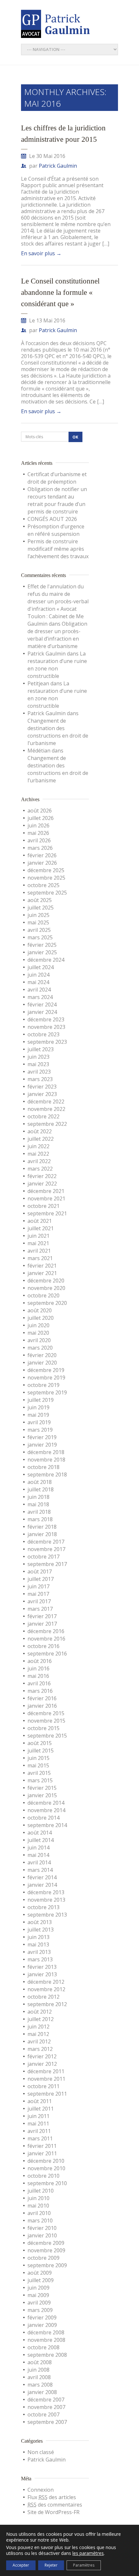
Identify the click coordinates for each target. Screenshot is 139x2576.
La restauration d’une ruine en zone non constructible (57, 665)
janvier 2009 (42, 2325)
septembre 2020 (47, 1303)
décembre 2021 (46, 1191)
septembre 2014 (47, 1825)
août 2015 (40, 1743)
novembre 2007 (46, 2407)
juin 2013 (38, 1937)
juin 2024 (38, 975)
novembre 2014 (46, 1810)
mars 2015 (40, 1780)
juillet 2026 (41, 818)
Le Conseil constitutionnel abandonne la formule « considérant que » (60, 292)
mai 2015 (38, 1765)
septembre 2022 (47, 1124)
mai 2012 (38, 2034)
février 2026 (42, 855)
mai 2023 (38, 1064)
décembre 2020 (46, 1281)
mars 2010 (40, 2221)
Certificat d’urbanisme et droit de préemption (57, 478)
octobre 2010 (43, 2176)
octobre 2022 (43, 1116)
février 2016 (42, 1698)
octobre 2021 (43, 1206)
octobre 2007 (43, 2414)
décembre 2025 (46, 870)
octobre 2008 (43, 2347)
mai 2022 (38, 1154)
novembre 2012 (46, 1989)
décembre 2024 (46, 960)
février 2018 (42, 1527)
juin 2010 (38, 2198)
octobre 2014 (43, 1818)
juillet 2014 (41, 1840)
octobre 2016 (43, 1646)
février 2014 (42, 1877)
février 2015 (42, 1788)
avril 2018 (39, 1512)
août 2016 (40, 1661)
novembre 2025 (46, 878)
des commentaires (55, 2505)
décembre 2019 (46, 1370)
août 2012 (40, 2012)
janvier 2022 (42, 1184)
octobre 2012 (43, 1997)
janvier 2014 (42, 1885)
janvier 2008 (42, 2392)
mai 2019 (38, 1415)
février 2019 (42, 1437)
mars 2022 (40, 1169)
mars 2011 (40, 2138)
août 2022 (40, 1131)
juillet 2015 (41, 1751)
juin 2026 (38, 825)
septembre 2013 (47, 1915)
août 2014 (40, 1833)
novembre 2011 (46, 2079)
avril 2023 (39, 1072)
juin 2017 (38, 1586)
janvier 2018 (42, 1534)
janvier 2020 (42, 1363)
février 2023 (42, 1087)
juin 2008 (38, 2370)
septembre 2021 (47, 1213)
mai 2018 (38, 1504)
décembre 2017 (46, 1542)
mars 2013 (40, 1959)
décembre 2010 (46, 2161)
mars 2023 (40, 1079)
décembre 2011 (46, 2071)
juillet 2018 (41, 1489)
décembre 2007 (46, 2400)
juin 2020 (38, 1325)
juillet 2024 (41, 967)
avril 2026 (39, 840)
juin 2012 (38, 2027)
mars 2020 (40, 1348)
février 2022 (42, 1176)
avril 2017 (39, 1601)
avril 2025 (39, 930)
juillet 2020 (41, 1318)
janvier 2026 (42, 863)
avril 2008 (39, 2377)
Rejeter (51, 2565)
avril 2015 (39, 1773)
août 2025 (40, 900)
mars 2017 (40, 1609)
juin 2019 (38, 1407)
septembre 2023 (47, 1042)
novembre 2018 (46, 1460)
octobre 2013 (43, 1907)
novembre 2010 (46, 2168)
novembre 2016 (46, 1639)
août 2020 (40, 1310)
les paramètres (88, 2553)
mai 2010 (38, 2206)
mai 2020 (38, 1333)
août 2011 (40, 2101)
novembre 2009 (46, 2250)
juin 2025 (38, 915)
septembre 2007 (47, 2422)
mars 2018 (40, 1519)
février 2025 (42, 945)
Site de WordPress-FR (53, 2512)
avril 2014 (39, 1862)
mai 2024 (38, 982)
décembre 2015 (46, 1713)
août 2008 (40, 2362)
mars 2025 (40, 937)
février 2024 (42, 1005)
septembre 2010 (47, 2183)
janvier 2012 (42, 2064)
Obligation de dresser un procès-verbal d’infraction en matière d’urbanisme (57, 635)
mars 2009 (40, 2310)
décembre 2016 (46, 1631)
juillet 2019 (41, 1400)
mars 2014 (40, 1870)
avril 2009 (39, 2303)
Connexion (41, 2490)
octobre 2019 (43, 1385)
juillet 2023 (41, 1049)
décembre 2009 (46, 2243)
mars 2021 (40, 1258)
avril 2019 (39, 1422)
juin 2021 (38, 1236)
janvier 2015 (42, 1795)
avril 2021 (39, 1251)
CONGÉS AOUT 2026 (52, 519)
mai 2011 (38, 2124)
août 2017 (40, 1571)
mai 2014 (38, 1855)
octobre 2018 (43, 1467)
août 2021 (40, 1221)
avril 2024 (39, 990)
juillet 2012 (41, 2019)
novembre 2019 (46, 1378)
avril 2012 (39, 2041)
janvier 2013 (42, 1974)
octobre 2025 (43, 885)
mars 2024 (40, 997)
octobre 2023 (43, 1034)
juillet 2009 (41, 2280)
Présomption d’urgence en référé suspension (56, 530)
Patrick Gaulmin (58, 166)
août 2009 (40, 2273)
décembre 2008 (46, 2332)
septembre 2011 (47, 2094)
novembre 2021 (46, 1198)
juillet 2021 (41, 1228)
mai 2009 (38, 2295)
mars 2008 (40, 2385)
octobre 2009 (43, 2258)
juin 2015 (38, 1758)
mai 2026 (38, 833)
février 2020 (42, 1355)
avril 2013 (39, 1952)
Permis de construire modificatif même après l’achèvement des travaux (58, 549)
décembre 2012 (46, 1982)
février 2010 (42, 2228)
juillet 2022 (41, 1139)
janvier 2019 (42, 1445)
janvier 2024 (42, 1012)
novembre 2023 (46, 1027)
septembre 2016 (47, 1654)
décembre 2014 (46, 1803)
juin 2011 (38, 2116)
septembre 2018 (47, 1475)
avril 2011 (39, 2131)
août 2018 (40, 1482)
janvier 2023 (42, 1094)
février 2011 (42, 2146)
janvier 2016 (42, 1706)
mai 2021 (38, 1243)
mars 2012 (40, 2049)
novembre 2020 (46, 1288)
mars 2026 (40, 848)
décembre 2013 (46, 1892)
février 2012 (42, 2056)
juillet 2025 (41, 908)
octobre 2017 (43, 1557)
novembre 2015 (46, 1721)
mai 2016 (38, 1676)
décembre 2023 (46, 1019)
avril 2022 (39, 1161)
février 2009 (42, 2317)
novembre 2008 (46, 2340)
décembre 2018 (46, 1452)
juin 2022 (38, 1146)
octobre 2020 (43, 1295)
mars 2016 (40, 1691)
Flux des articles (52, 2497)
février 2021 (42, 1266)
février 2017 (42, 1616)
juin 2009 (38, 2288)
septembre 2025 (47, 893)
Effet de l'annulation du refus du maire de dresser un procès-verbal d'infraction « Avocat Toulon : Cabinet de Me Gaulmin (58, 605)
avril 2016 (39, 1683)
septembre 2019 (47, 1392)
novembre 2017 (46, 1549)
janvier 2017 (42, 1624)
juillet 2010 (41, 2191)
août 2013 (40, 1922)
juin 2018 (38, 1497)
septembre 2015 (47, 1736)
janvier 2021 (42, 1273)
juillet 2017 (41, 1579)
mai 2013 (38, 1944)
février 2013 (42, 1967)
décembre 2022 (46, 1101)
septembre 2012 (47, 2004)
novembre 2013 (46, 1900)
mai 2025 (38, 922)
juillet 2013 (41, 1930)
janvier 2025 (42, 952)
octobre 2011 (43, 2086)
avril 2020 (39, 1340)
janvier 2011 (42, 2153)
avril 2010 (39, 2213)
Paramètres (84, 2565)
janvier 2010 (42, 2235)
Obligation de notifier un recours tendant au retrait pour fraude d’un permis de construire (57, 500)
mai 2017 (38, 1594)
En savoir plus (41, 253)
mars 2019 (40, 1430)
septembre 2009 (47, 2265)
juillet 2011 (41, 2109)
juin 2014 (38, 1848)
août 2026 (40, 811)
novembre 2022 (46, 1109)
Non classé (41, 2452)
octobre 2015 (43, 1728)
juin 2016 (38, 1668)
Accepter (21, 2565)
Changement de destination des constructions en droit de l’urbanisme (58, 732)
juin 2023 (38, 1057)
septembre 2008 (47, 2355)
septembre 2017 (47, 1564)
